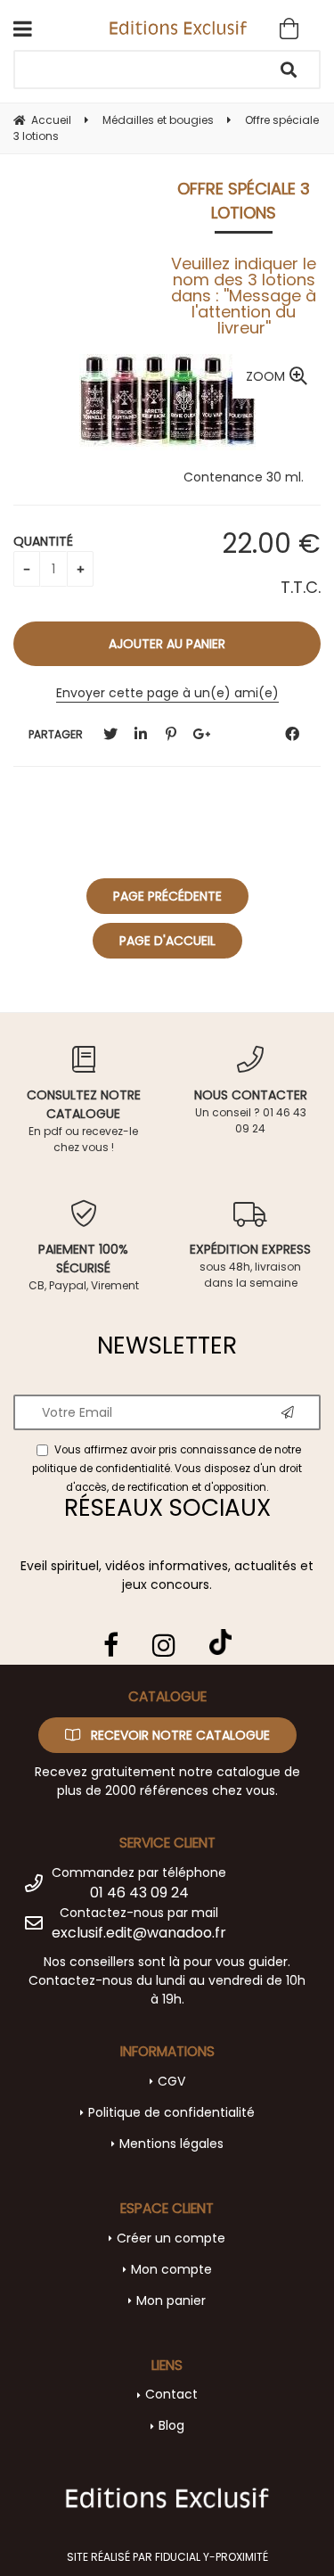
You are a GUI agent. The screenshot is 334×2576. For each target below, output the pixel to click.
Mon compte (171, 2269)
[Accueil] (179, 27)
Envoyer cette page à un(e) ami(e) (167, 693)
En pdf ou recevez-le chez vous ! (84, 1120)
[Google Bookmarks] (201, 734)
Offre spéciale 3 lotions (244, 201)
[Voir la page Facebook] (111, 1645)
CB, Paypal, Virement (84, 1267)
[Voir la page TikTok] (220, 1635)
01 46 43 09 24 (139, 1893)
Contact (171, 2394)
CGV (171, 2081)
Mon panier (171, 2300)
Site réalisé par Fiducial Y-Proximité (167, 2557)
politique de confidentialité (101, 1469)
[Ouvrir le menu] (23, 29)
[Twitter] (110, 734)
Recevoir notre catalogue (179, 1735)
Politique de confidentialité (171, 2112)
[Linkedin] (141, 734)
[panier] (289, 29)
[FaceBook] (292, 734)
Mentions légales (171, 2144)
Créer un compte (171, 2238)
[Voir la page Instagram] (164, 1645)
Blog (171, 2425)
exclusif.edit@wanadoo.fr (139, 1933)
